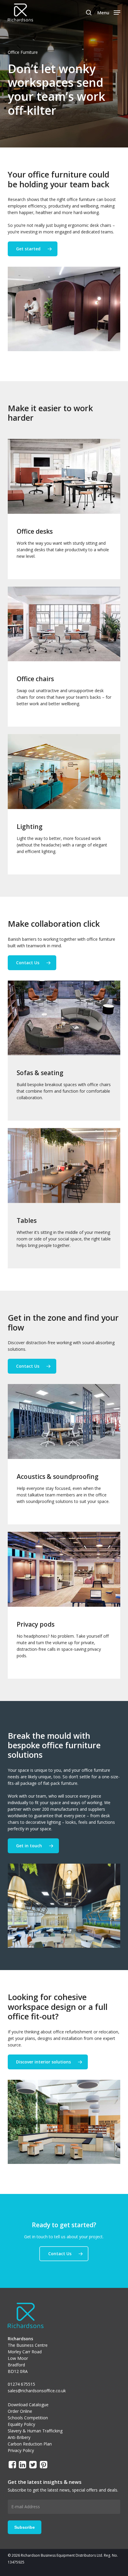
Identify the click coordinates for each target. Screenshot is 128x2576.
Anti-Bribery (19, 2437)
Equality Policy (21, 2424)
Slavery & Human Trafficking (35, 2431)
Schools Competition (28, 2418)
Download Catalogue (28, 2405)
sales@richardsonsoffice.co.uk (37, 2391)
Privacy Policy (21, 2450)
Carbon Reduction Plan (30, 2444)
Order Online (20, 2411)
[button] (109, 12)
